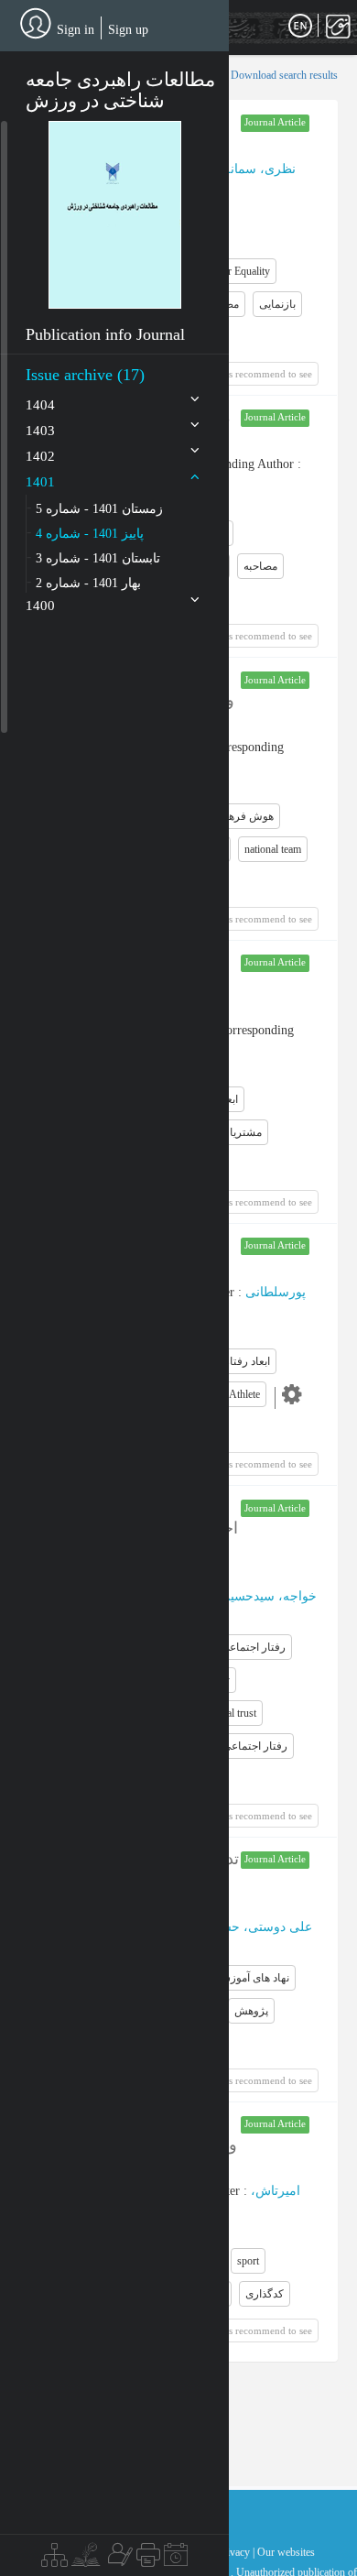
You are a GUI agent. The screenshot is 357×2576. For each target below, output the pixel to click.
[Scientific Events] (176, 2560)
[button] (115, 214)
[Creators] (118, 2560)
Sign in (76, 30)
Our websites (286, 2552)
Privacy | (236, 2552)
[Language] (300, 27)
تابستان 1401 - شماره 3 (98, 558)
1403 (40, 431)
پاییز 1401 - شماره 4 (90, 534)
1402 (40, 456)
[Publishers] (148, 2560)
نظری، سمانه (260, 169)
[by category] (54, 2560)
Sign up (128, 30)
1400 (40, 606)
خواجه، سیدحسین (269, 1596)
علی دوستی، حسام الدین (245, 1927)
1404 (40, 405)
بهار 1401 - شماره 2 (88, 583)
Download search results (284, 75)
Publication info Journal (105, 334)
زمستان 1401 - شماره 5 (99, 509)
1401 (40, 482)
